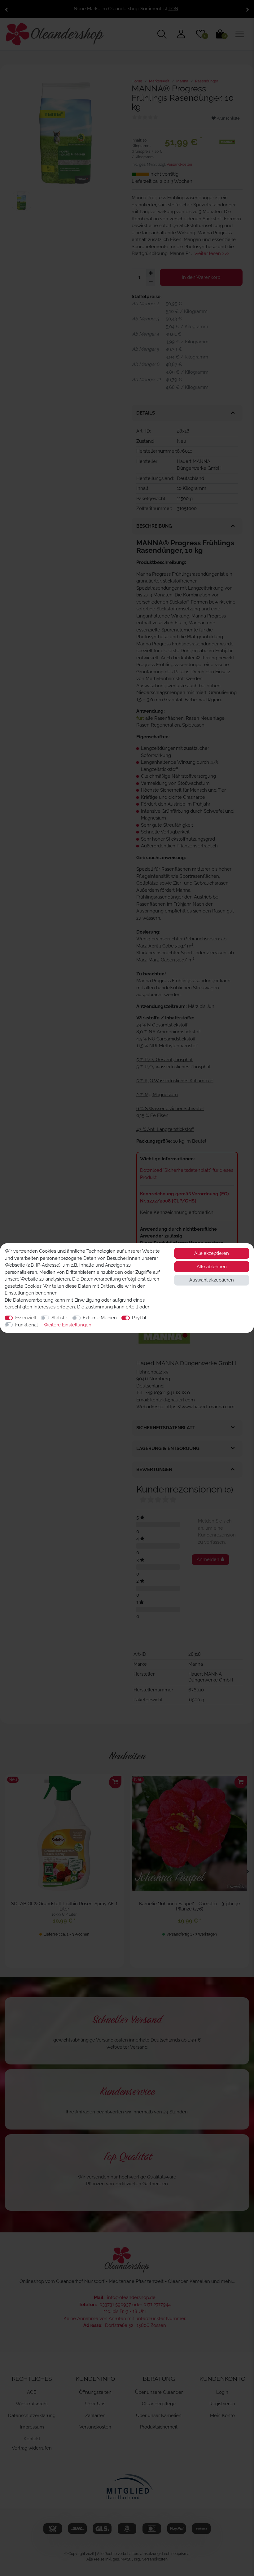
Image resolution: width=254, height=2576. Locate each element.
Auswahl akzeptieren (212, 1280)
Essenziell (26, 1318)
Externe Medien (100, 1318)
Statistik (60, 1318)
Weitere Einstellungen (68, 1325)
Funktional (26, 1325)
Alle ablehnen (212, 1267)
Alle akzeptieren (212, 1253)
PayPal (139, 1318)
